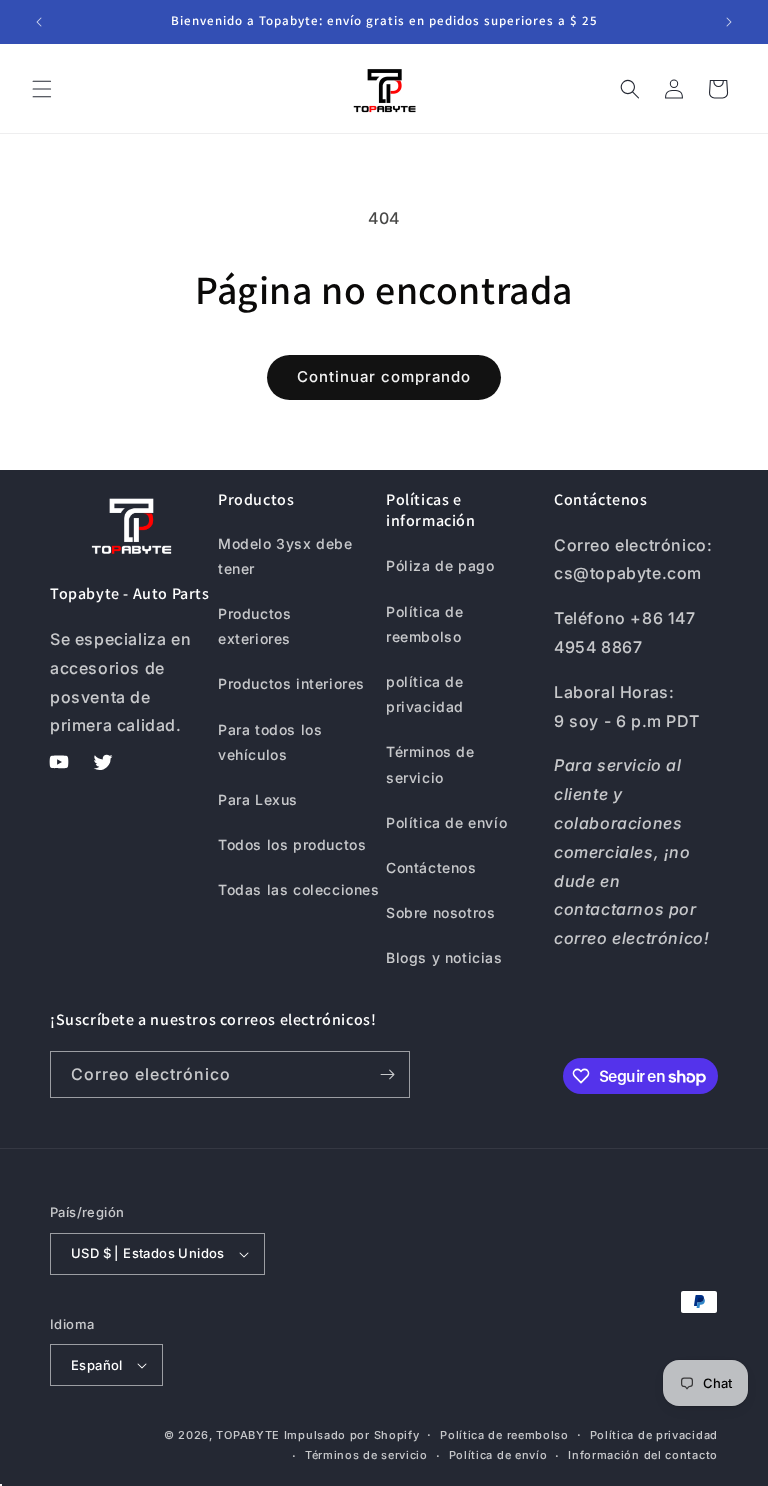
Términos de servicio (430, 764)
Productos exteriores (254, 626)
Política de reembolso (425, 624)
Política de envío (446, 822)
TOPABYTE (248, 1435)
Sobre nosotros (440, 912)
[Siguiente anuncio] (729, 22)
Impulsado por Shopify (352, 1435)
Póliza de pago (440, 565)
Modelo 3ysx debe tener (285, 556)
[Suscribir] (387, 1074)
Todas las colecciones (299, 889)
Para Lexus (258, 799)
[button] (42, 89)
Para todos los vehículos (270, 742)
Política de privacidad (654, 1435)
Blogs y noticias (444, 957)
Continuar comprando (384, 376)
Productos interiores (291, 683)
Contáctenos (431, 867)
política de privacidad (425, 694)
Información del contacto (643, 1455)
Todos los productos (292, 844)
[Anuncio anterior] (39, 22)
